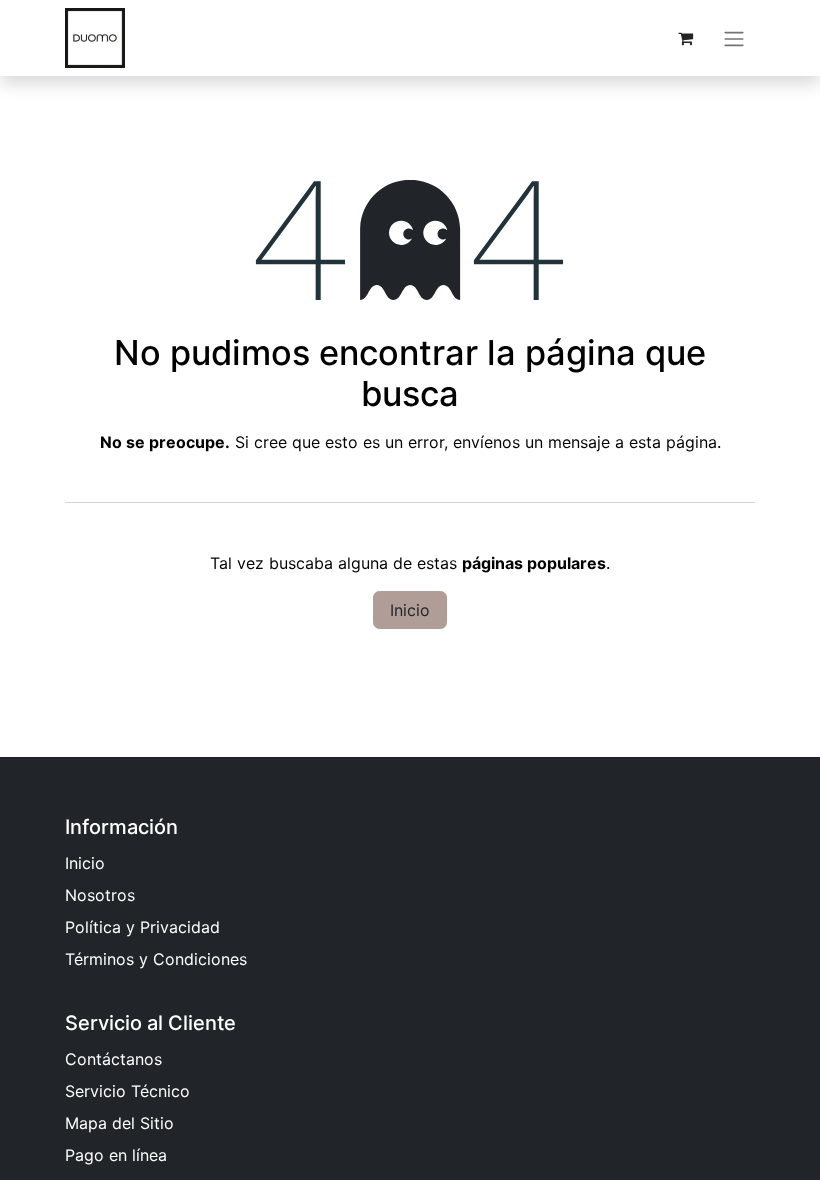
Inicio (410, 610)
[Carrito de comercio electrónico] (685, 38)
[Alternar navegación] (734, 38)
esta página (673, 442)
